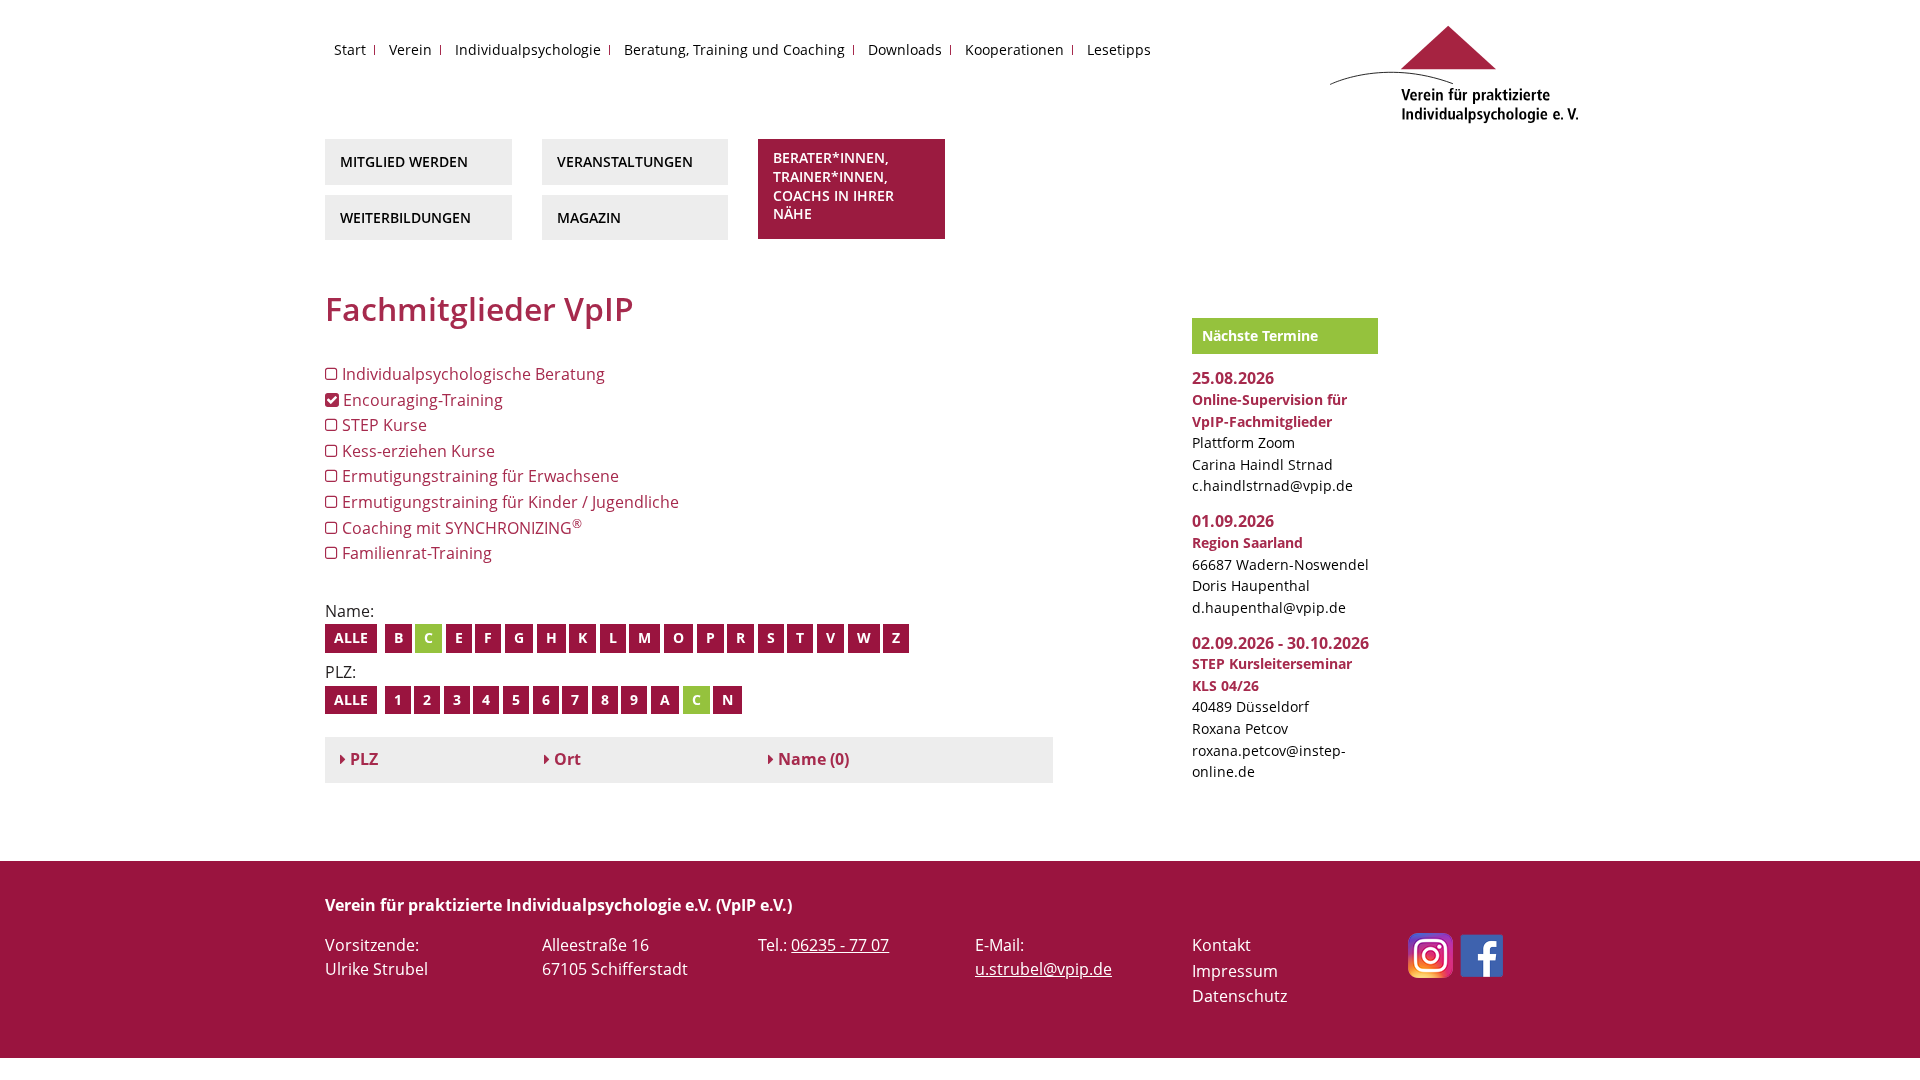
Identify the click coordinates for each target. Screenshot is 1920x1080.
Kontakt (1221, 945)
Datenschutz (1239, 996)
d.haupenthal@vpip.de (1269, 607)
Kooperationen (1014, 49)
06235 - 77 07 (840, 945)
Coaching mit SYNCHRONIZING (460, 527)
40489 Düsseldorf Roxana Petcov (1272, 696)
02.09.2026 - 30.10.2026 (1280, 643)
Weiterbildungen (405, 217)
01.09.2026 (1233, 521)
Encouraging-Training (421, 400)
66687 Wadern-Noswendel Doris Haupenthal (1280, 564)
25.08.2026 (1233, 378)
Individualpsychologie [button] (528, 49)
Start (350, 49)
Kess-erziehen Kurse (416, 451)
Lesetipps (1119, 49)
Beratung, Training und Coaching (734, 49)
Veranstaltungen (625, 161)
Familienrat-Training (415, 553)
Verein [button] (410, 49)
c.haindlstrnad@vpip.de (1272, 485)
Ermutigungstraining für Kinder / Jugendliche (508, 502)
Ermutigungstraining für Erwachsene (478, 476)
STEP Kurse (382, 425)
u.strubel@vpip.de (1043, 969)
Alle (351, 637)
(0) (813, 759)
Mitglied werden (404, 161)
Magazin (589, 217)
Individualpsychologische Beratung (471, 374)
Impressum (1235, 971)
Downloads (905, 49)
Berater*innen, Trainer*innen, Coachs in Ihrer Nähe (833, 185)
